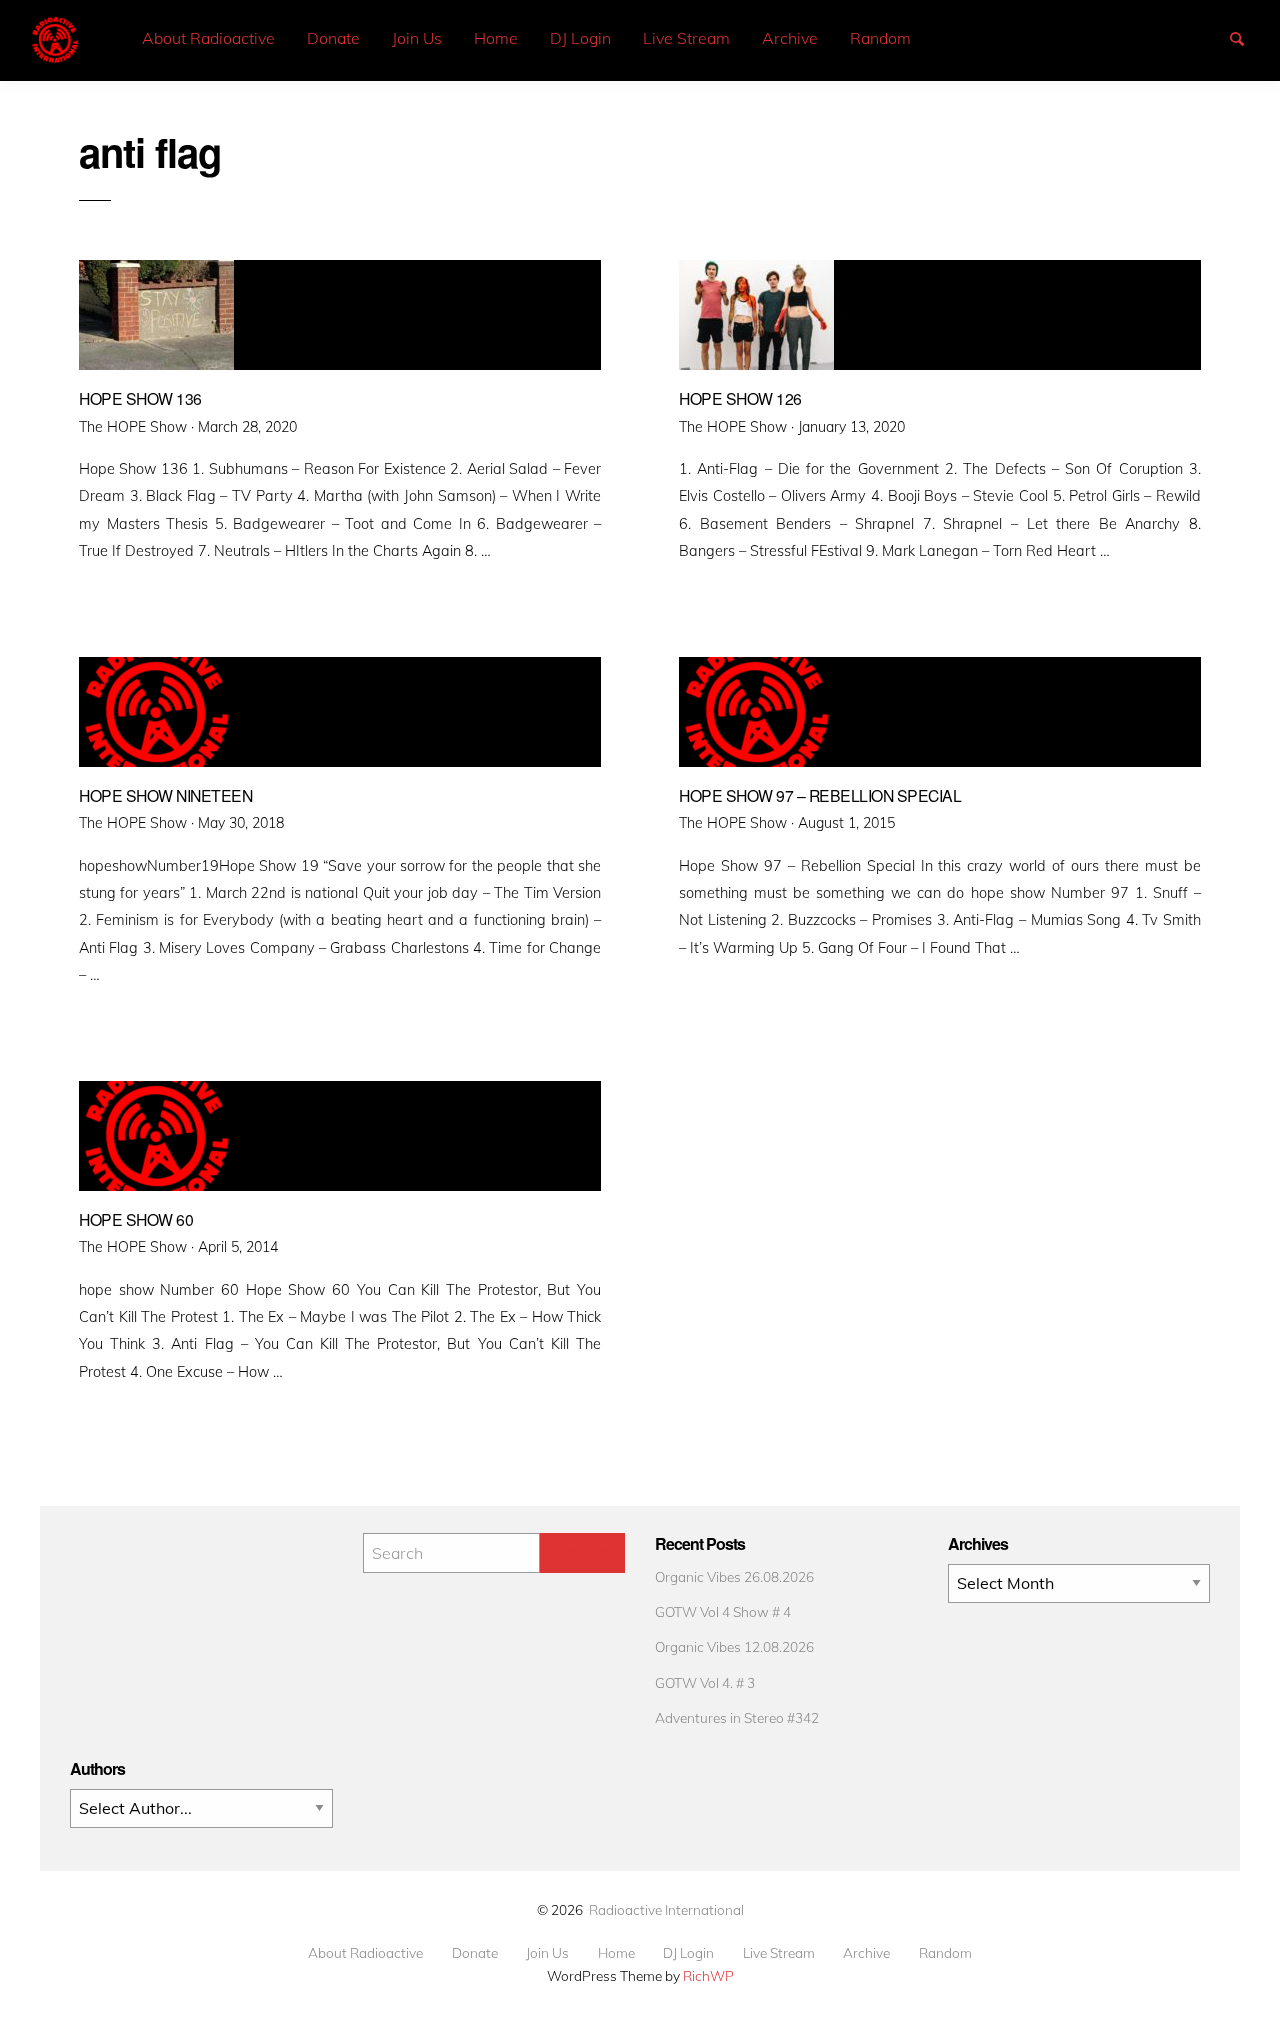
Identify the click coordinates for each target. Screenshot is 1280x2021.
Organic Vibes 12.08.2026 (734, 1646)
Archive (790, 38)
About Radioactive (208, 38)
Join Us (417, 38)
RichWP (708, 1975)
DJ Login (580, 38)
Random (880, 38)
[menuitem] (208, 38)
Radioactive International (666, 1909)
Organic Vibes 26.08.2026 (734, 1576)
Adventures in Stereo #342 (737, 1717)
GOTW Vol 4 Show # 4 (723, 1611)
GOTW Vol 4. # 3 (705, 1682)
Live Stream (686, 38)
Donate (333, 38)
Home (496, 38)
